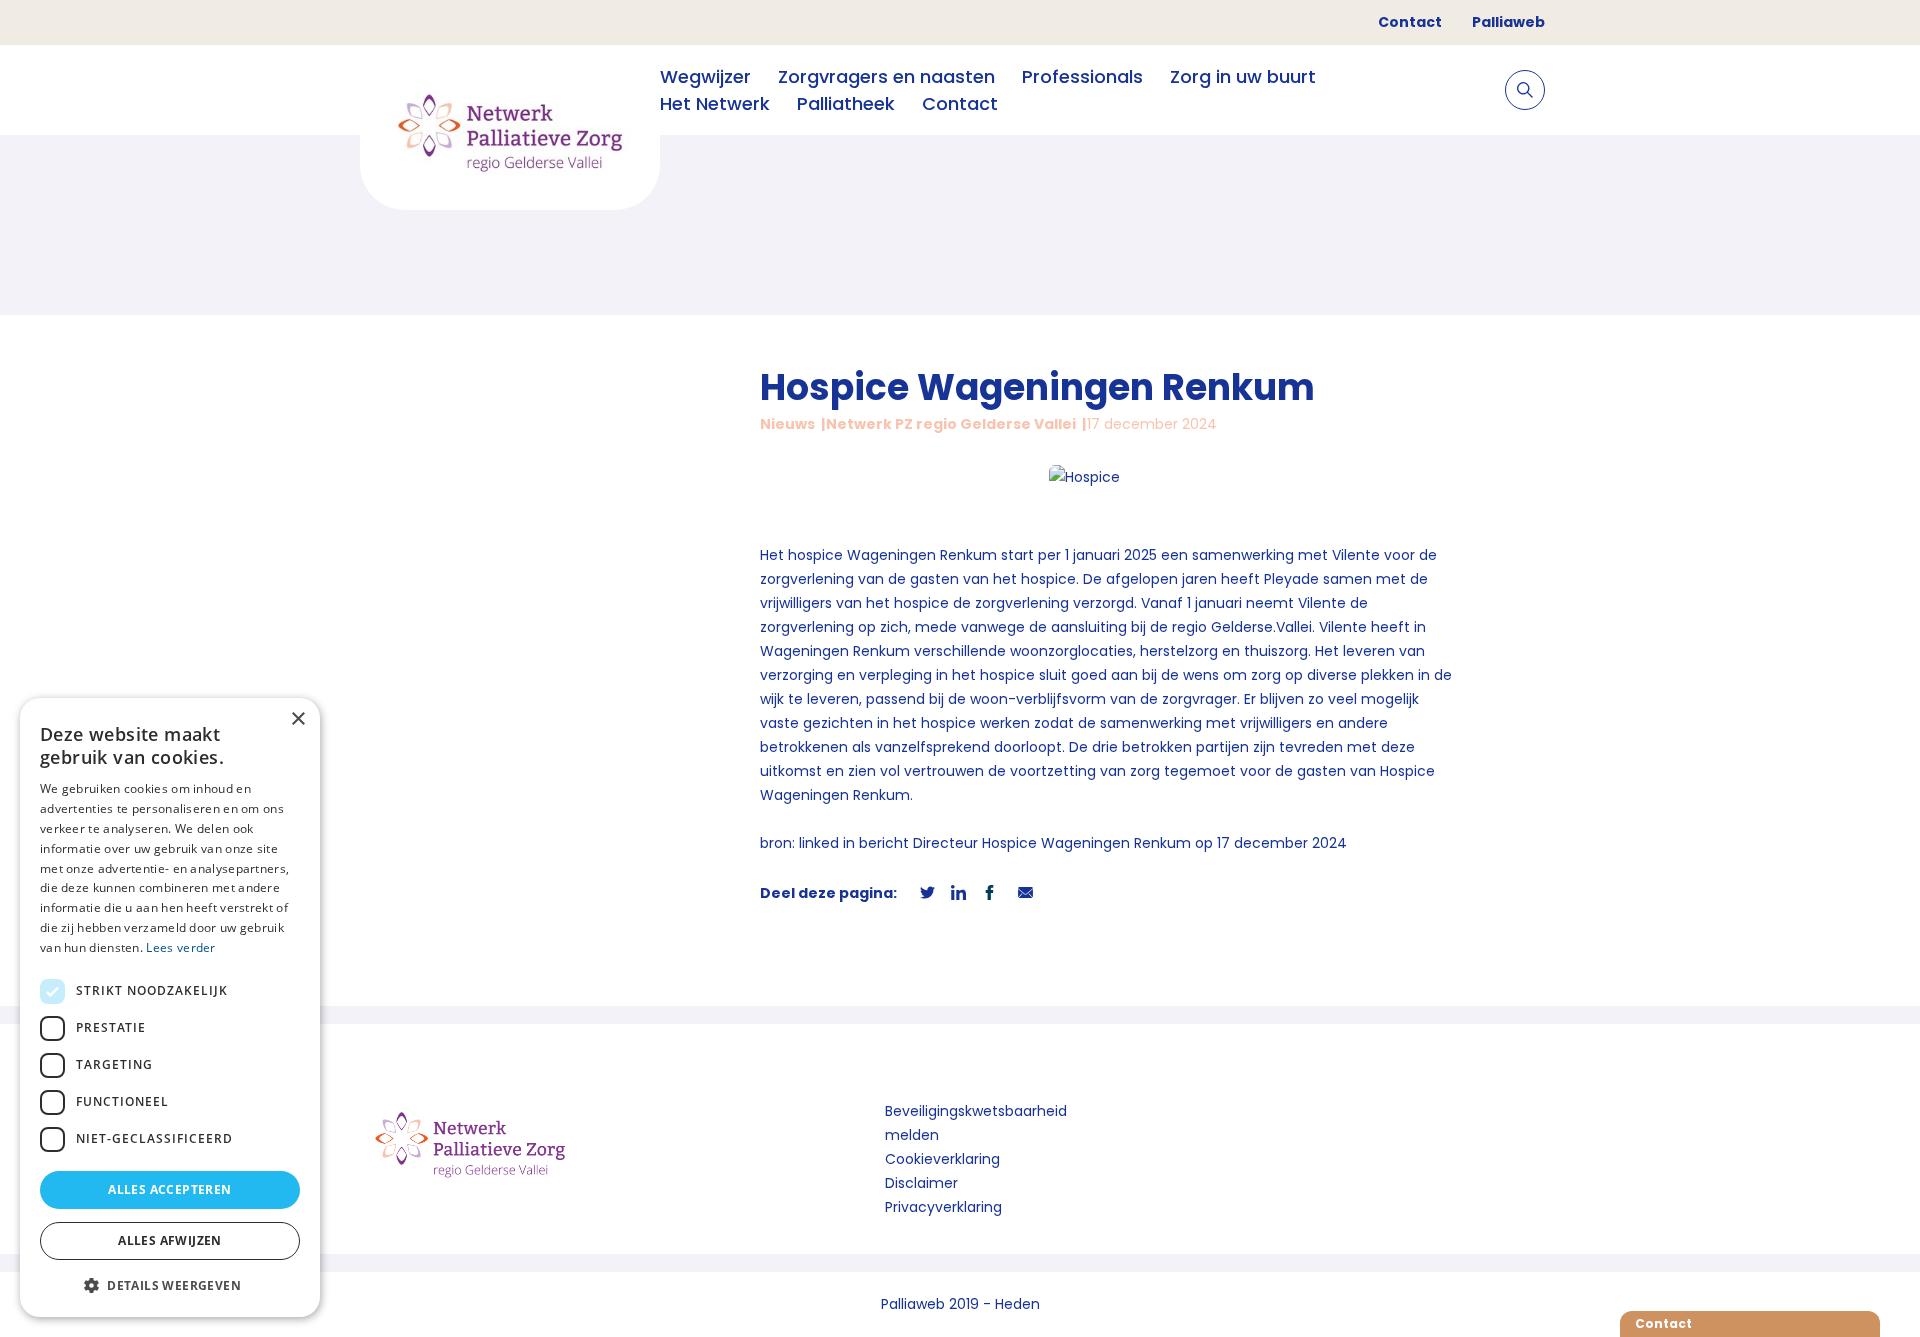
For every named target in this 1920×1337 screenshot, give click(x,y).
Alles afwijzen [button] (170, 1240)
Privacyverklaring (943, 1207)
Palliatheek (846, 103)
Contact (1410, 22)
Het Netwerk (715, 103)
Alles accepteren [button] (169, 1189)
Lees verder (180, 947)
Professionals (1082, 76)
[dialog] (170, 1007)
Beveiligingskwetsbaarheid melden (976, 1123)
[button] (170, 1285)
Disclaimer (921, 1183)
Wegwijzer (705, 76)
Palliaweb (1508, 22)
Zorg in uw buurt (1243, 76)
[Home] (510, 134)
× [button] (297, 719)
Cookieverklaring (942, 1159)
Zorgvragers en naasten (886, 76)
